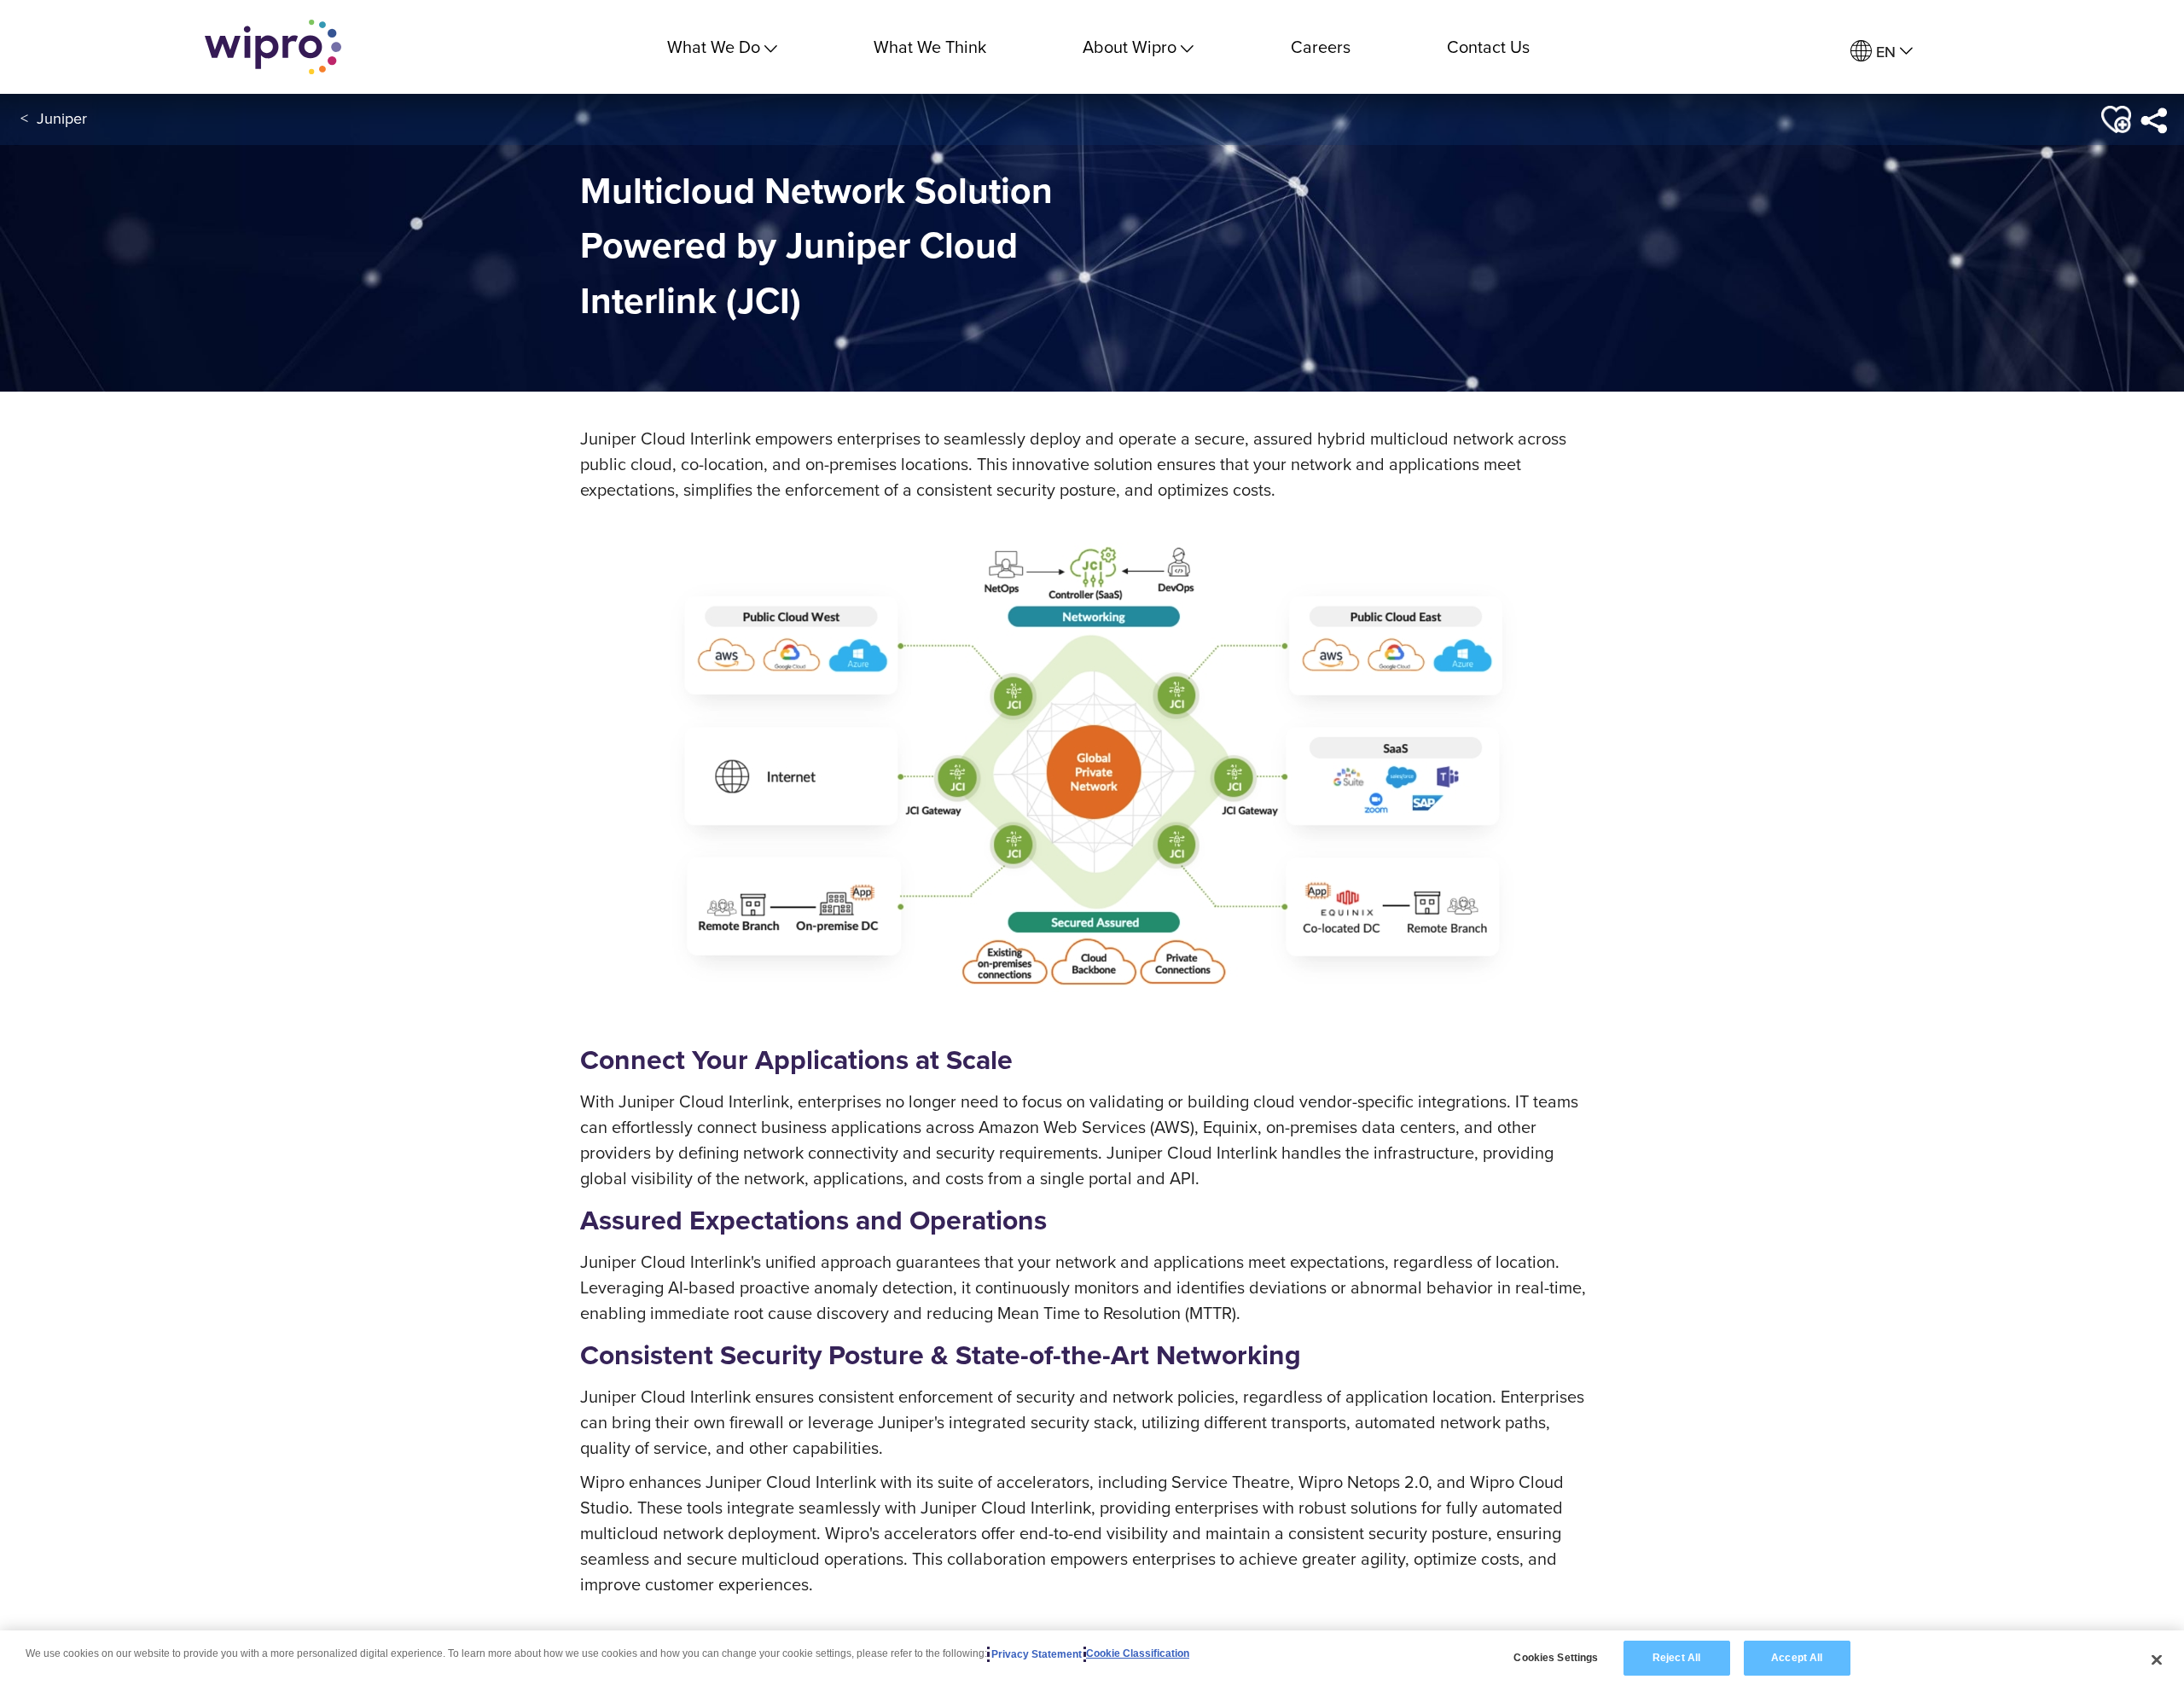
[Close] (2157, 1659)
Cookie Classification (1138, 1654)
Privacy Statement (1037, 1654)
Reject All (1676, 1658)
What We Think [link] (930, 46)
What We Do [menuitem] (714, 46)
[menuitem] (1882, 52)
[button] (2114, 120)
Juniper (62, 118)
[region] (1092, 1661)
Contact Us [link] (1488, 46)
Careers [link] (1321, 46)
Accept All (1797, 1658)
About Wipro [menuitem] (1130, 46)
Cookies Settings (1556, 1658)
